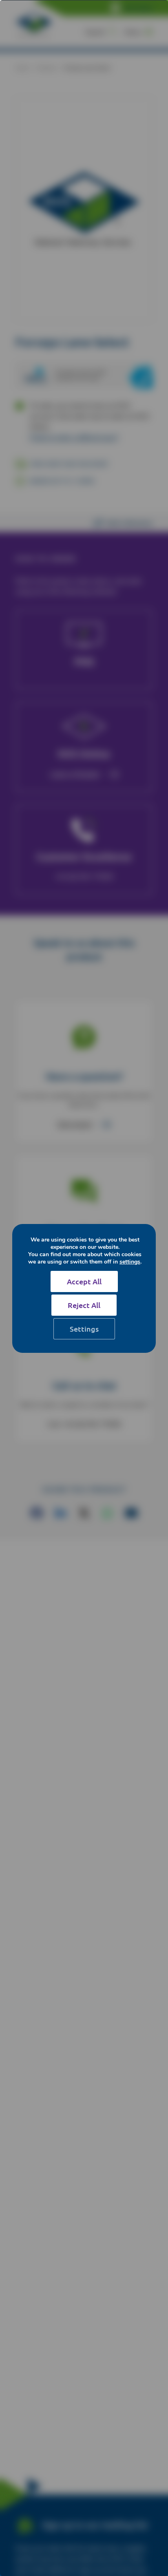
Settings (84, 1329)
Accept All (84, 1281)
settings (130, 1262)
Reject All (84, 1305)
